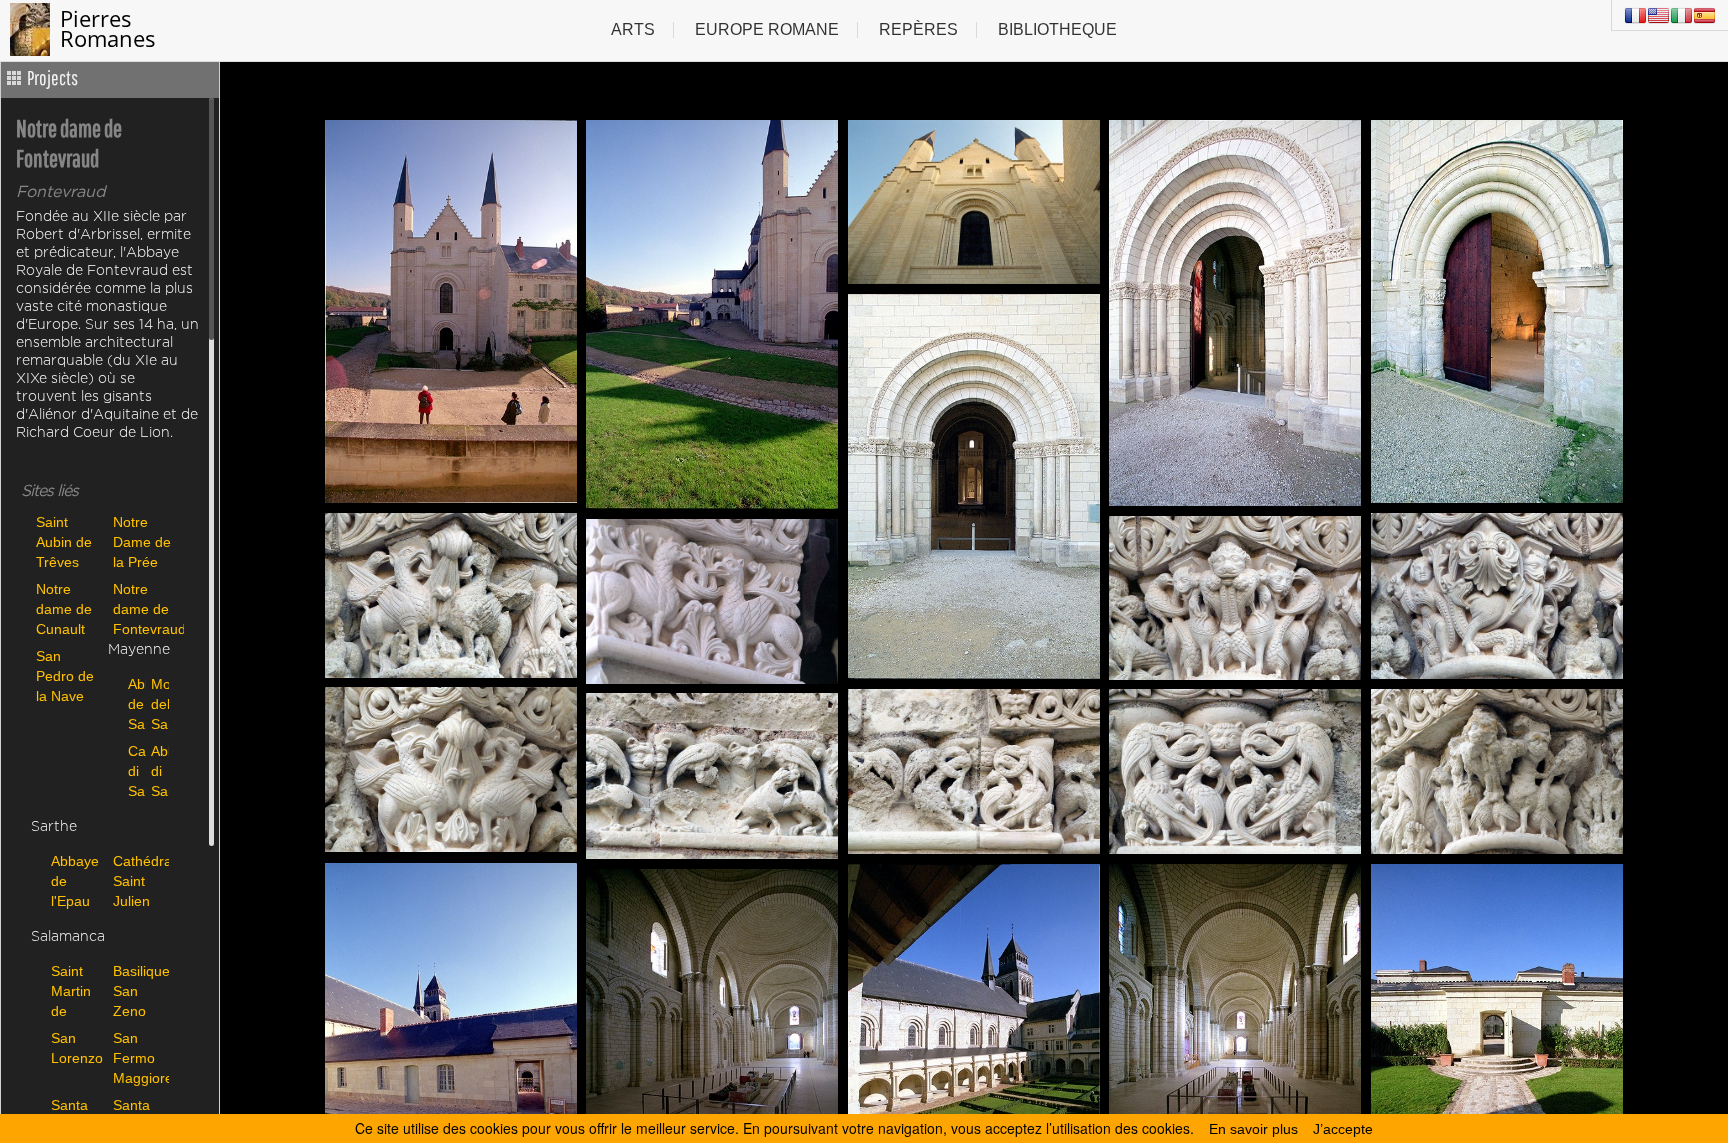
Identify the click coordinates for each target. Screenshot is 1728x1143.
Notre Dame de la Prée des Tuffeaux (142, 541)
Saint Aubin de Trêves (64, 541)
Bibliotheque (1057, 29)
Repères (918, 29)
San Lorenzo (77, 1048)
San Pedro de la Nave (65, 675)
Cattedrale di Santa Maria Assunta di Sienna (134, 770)
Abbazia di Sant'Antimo (157, 770)
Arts (633, 29)
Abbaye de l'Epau (75, 880)
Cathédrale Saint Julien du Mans (139, 880)
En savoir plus (1253, 1129)
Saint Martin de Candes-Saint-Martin (77, 990)
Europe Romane (767, 29)
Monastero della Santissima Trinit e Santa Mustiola (157, 703)
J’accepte (1343, 1129)
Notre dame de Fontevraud (146, 608)
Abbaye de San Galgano (134, 703)
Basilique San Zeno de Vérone (139, 990)
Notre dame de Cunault (64, 608)
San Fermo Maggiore (139, 1057)
